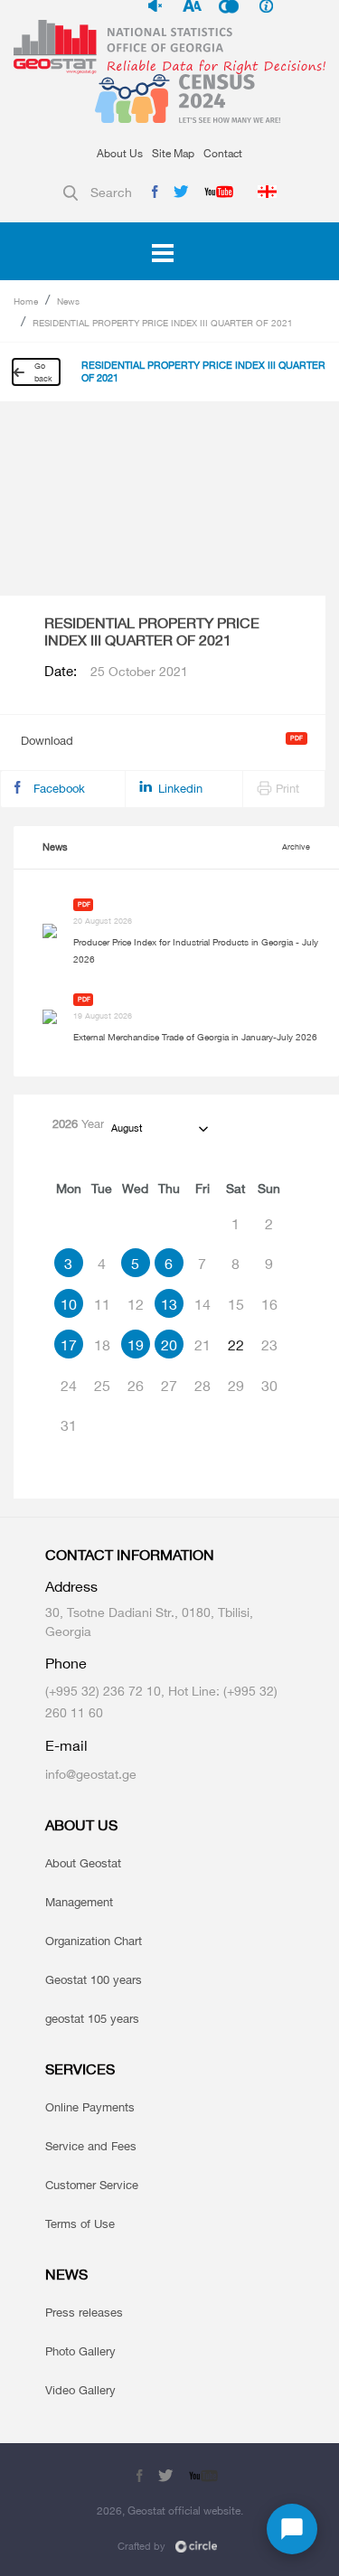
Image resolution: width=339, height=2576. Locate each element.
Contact (223, 153)
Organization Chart (94, 1941)
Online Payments (90, 2107)
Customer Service (92, 2185)
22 (236, 1345)
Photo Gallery (80, 2351)
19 (136, 1345)
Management (79, 1902)
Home (26, 301)
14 (202, 1304)
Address (71, 1587)
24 (69, 1386)
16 (269, 1304)
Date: (116, 672)
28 (202, 1386)
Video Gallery (80, 2390)
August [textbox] (127, 1128)
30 (269, 1386)
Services (80, 2069)
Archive (296, 846)
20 (169, 1345)
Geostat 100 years (94, 1979)
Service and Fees (91, 2146)
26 (136, 1386)
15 (236, 1304)
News (68, 301)
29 (236, 1386)
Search (111, 192)
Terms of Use (80, 2223)
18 (102, 1345)
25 (102, 1386)
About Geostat (83, 1863)
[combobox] (159, 1128)
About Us (120, 153)
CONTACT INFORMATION (130, 1555)
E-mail (66, 1746)
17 (69, 1345)
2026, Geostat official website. (170, 2510)
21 (202, 1345)
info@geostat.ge (91, 1774)
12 (136, 1304)
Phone (66, 1664)
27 (169, 1386)
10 (69, 1304)
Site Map (173, 153)
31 (69, 1425)
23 (269, 1345)
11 (102, 1304)
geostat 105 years (92, 2018)
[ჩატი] (292, 2529)
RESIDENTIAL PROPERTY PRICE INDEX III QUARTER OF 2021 (163, 323)
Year (78, 1123)
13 (169, 1304)
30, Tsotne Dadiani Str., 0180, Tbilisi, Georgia (149, 1622)
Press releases (84, 2312)
